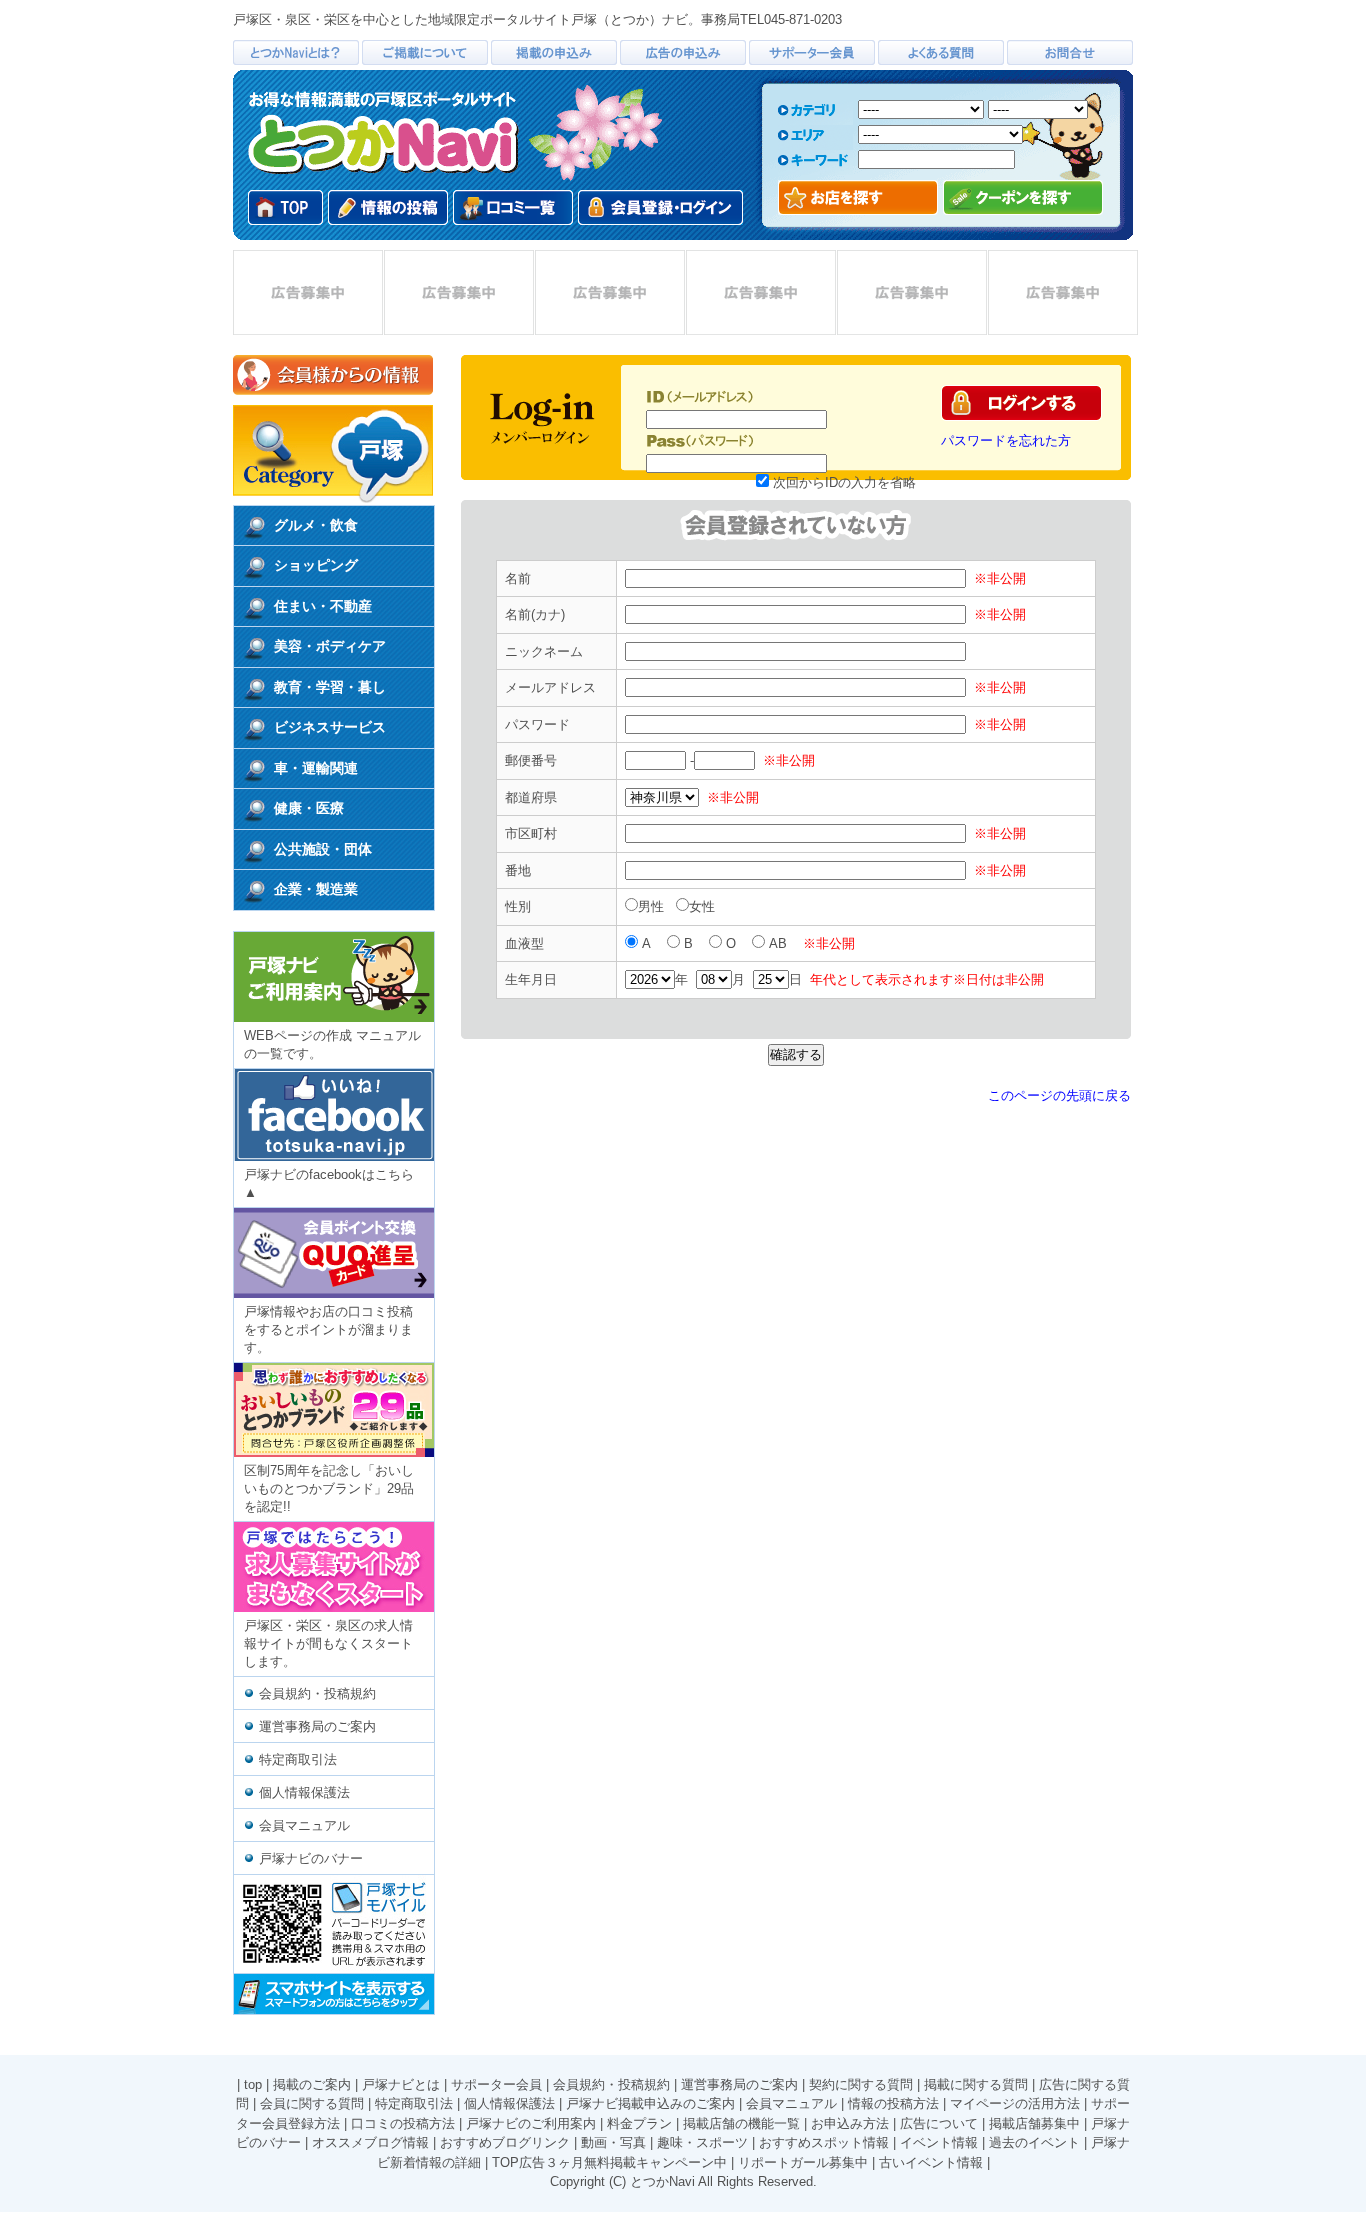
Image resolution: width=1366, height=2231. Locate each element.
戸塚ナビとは (401, 2084)
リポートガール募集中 (803, 2162)
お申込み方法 (850, 2123)
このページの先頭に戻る (1059, 1095)
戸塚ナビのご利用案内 (531, 2123)
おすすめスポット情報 (824, 2142)
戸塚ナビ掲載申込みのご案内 (650, 2103)
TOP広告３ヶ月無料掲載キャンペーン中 (609, 2162)
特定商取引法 (298, 1759)
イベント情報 (939, 2142)
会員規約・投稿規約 (317, 1693)
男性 (653, 906)
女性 (704, 906)
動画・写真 (613, 2142)
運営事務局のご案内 (317, 1726)
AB (780, 943)
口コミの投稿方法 (403, 2123)
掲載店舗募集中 (1034, 2123)
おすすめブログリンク (505, 2142)
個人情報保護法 (304, 1792)
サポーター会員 (496, 2084)
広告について (939, 2123)
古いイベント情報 (931, 2162)
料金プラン (639, 2123)
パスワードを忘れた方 (1006, 440)
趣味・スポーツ (702, 2142)
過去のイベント (1034, 2142)
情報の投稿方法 (893, 2103)
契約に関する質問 (861, 2084)
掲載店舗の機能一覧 (741, 2123)
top (253, 2084)
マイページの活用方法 (1015, 2103)
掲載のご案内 (312, 2084)
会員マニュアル (304, 1825)
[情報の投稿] (388, 207)
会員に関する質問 (312, 2103)
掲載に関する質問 (976, 2084)
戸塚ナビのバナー (311, 1858)
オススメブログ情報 (370, 2142)
